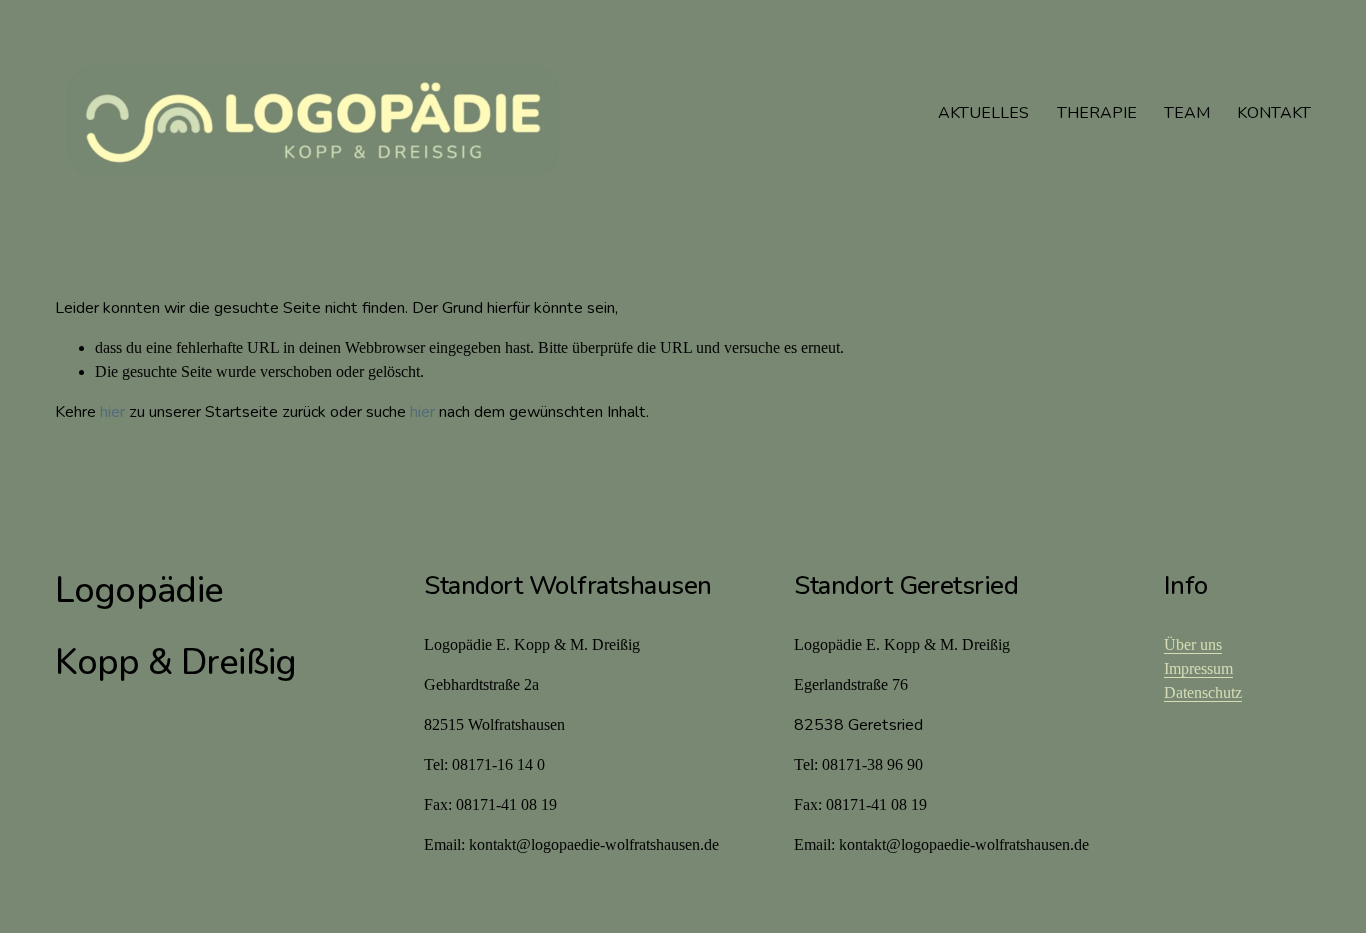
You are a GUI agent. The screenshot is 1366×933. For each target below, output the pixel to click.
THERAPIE (1097, 113)
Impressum (1198, 668)
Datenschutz (1203, 692)
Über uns (1193, 644)
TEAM (1187, 113)
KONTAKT (1274, 113)
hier (112, 412)
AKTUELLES (983, 113)
